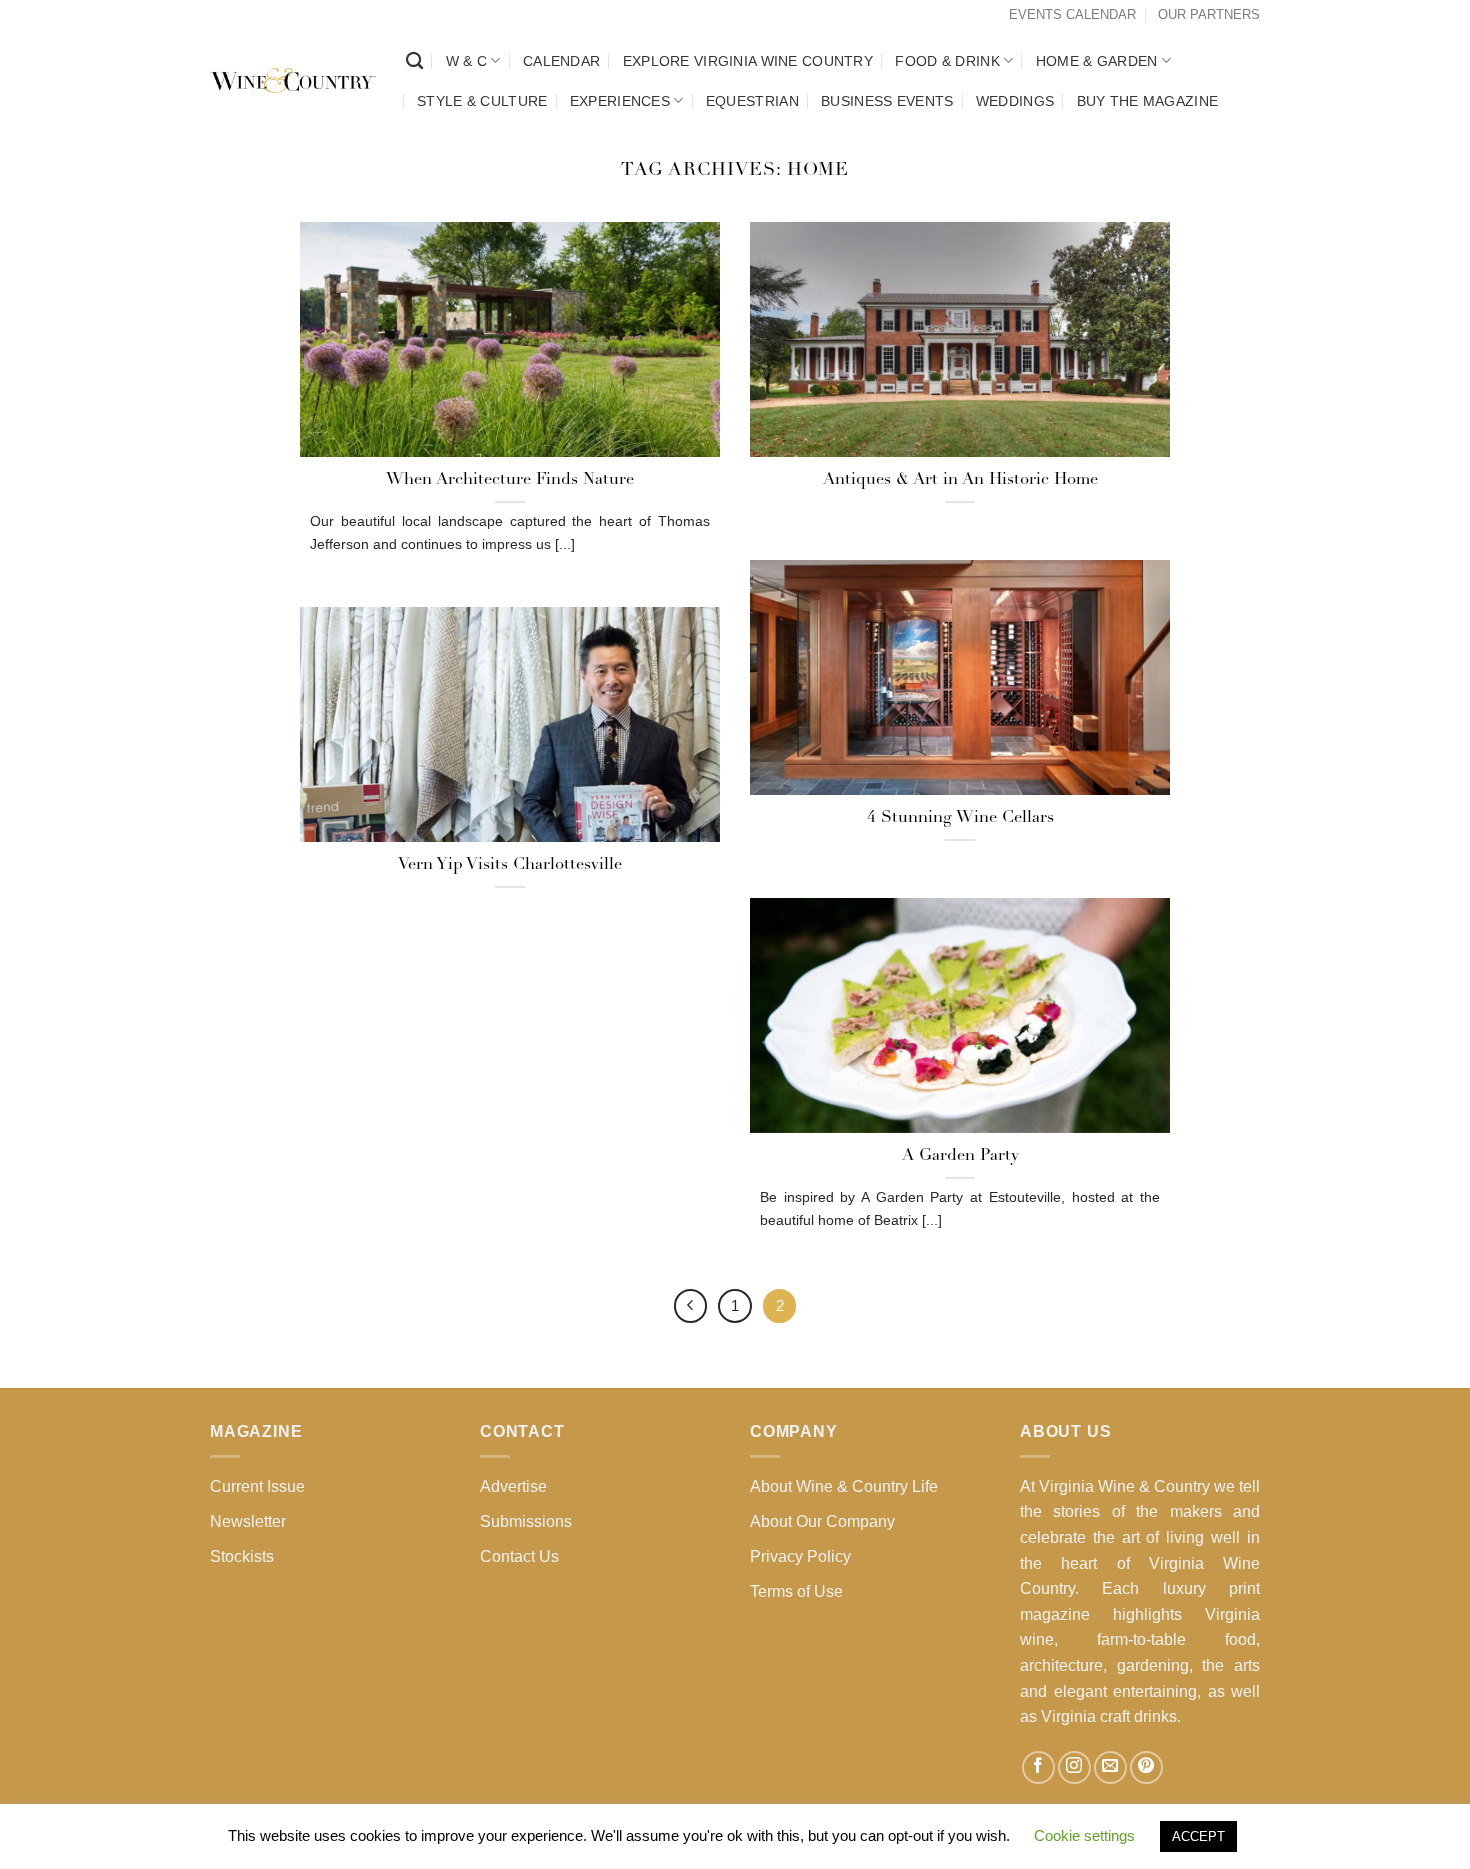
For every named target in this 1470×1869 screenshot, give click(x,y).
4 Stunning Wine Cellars (960, 818)
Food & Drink (947, 61)
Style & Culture (482, 101)
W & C (466, 61)
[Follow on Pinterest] (1146, 1767)
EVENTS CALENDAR (1072, 14)
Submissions (526, 1521)
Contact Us (519, 1556)
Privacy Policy (800, 1556)
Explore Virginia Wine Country (748, 61)
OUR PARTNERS (1209, 14)
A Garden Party (960, 1156)
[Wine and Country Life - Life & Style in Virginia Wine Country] (293, 81)
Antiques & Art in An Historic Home (960, 480)
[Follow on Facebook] (1038, 1767)
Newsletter (248, 1521)
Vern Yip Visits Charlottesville (510, 865)
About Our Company (822, 1521)
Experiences (620, 101)
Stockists (242, 1556)
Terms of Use (796, 1591)
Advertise (513, 1486)
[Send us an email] (1110, 1767)
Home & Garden (1097, 61)
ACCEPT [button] (1198, 1836)
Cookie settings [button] (1084, 1835)
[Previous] (691, 1306)
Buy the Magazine (1148, 101)
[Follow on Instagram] (1074, 1767)
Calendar (561, 61)
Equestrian (752, 101)
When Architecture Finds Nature (510, 480)
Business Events (887, 101)
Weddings (1015, 101)
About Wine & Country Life (844, 1486)
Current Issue (257, 1486)
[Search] (414, 61)
